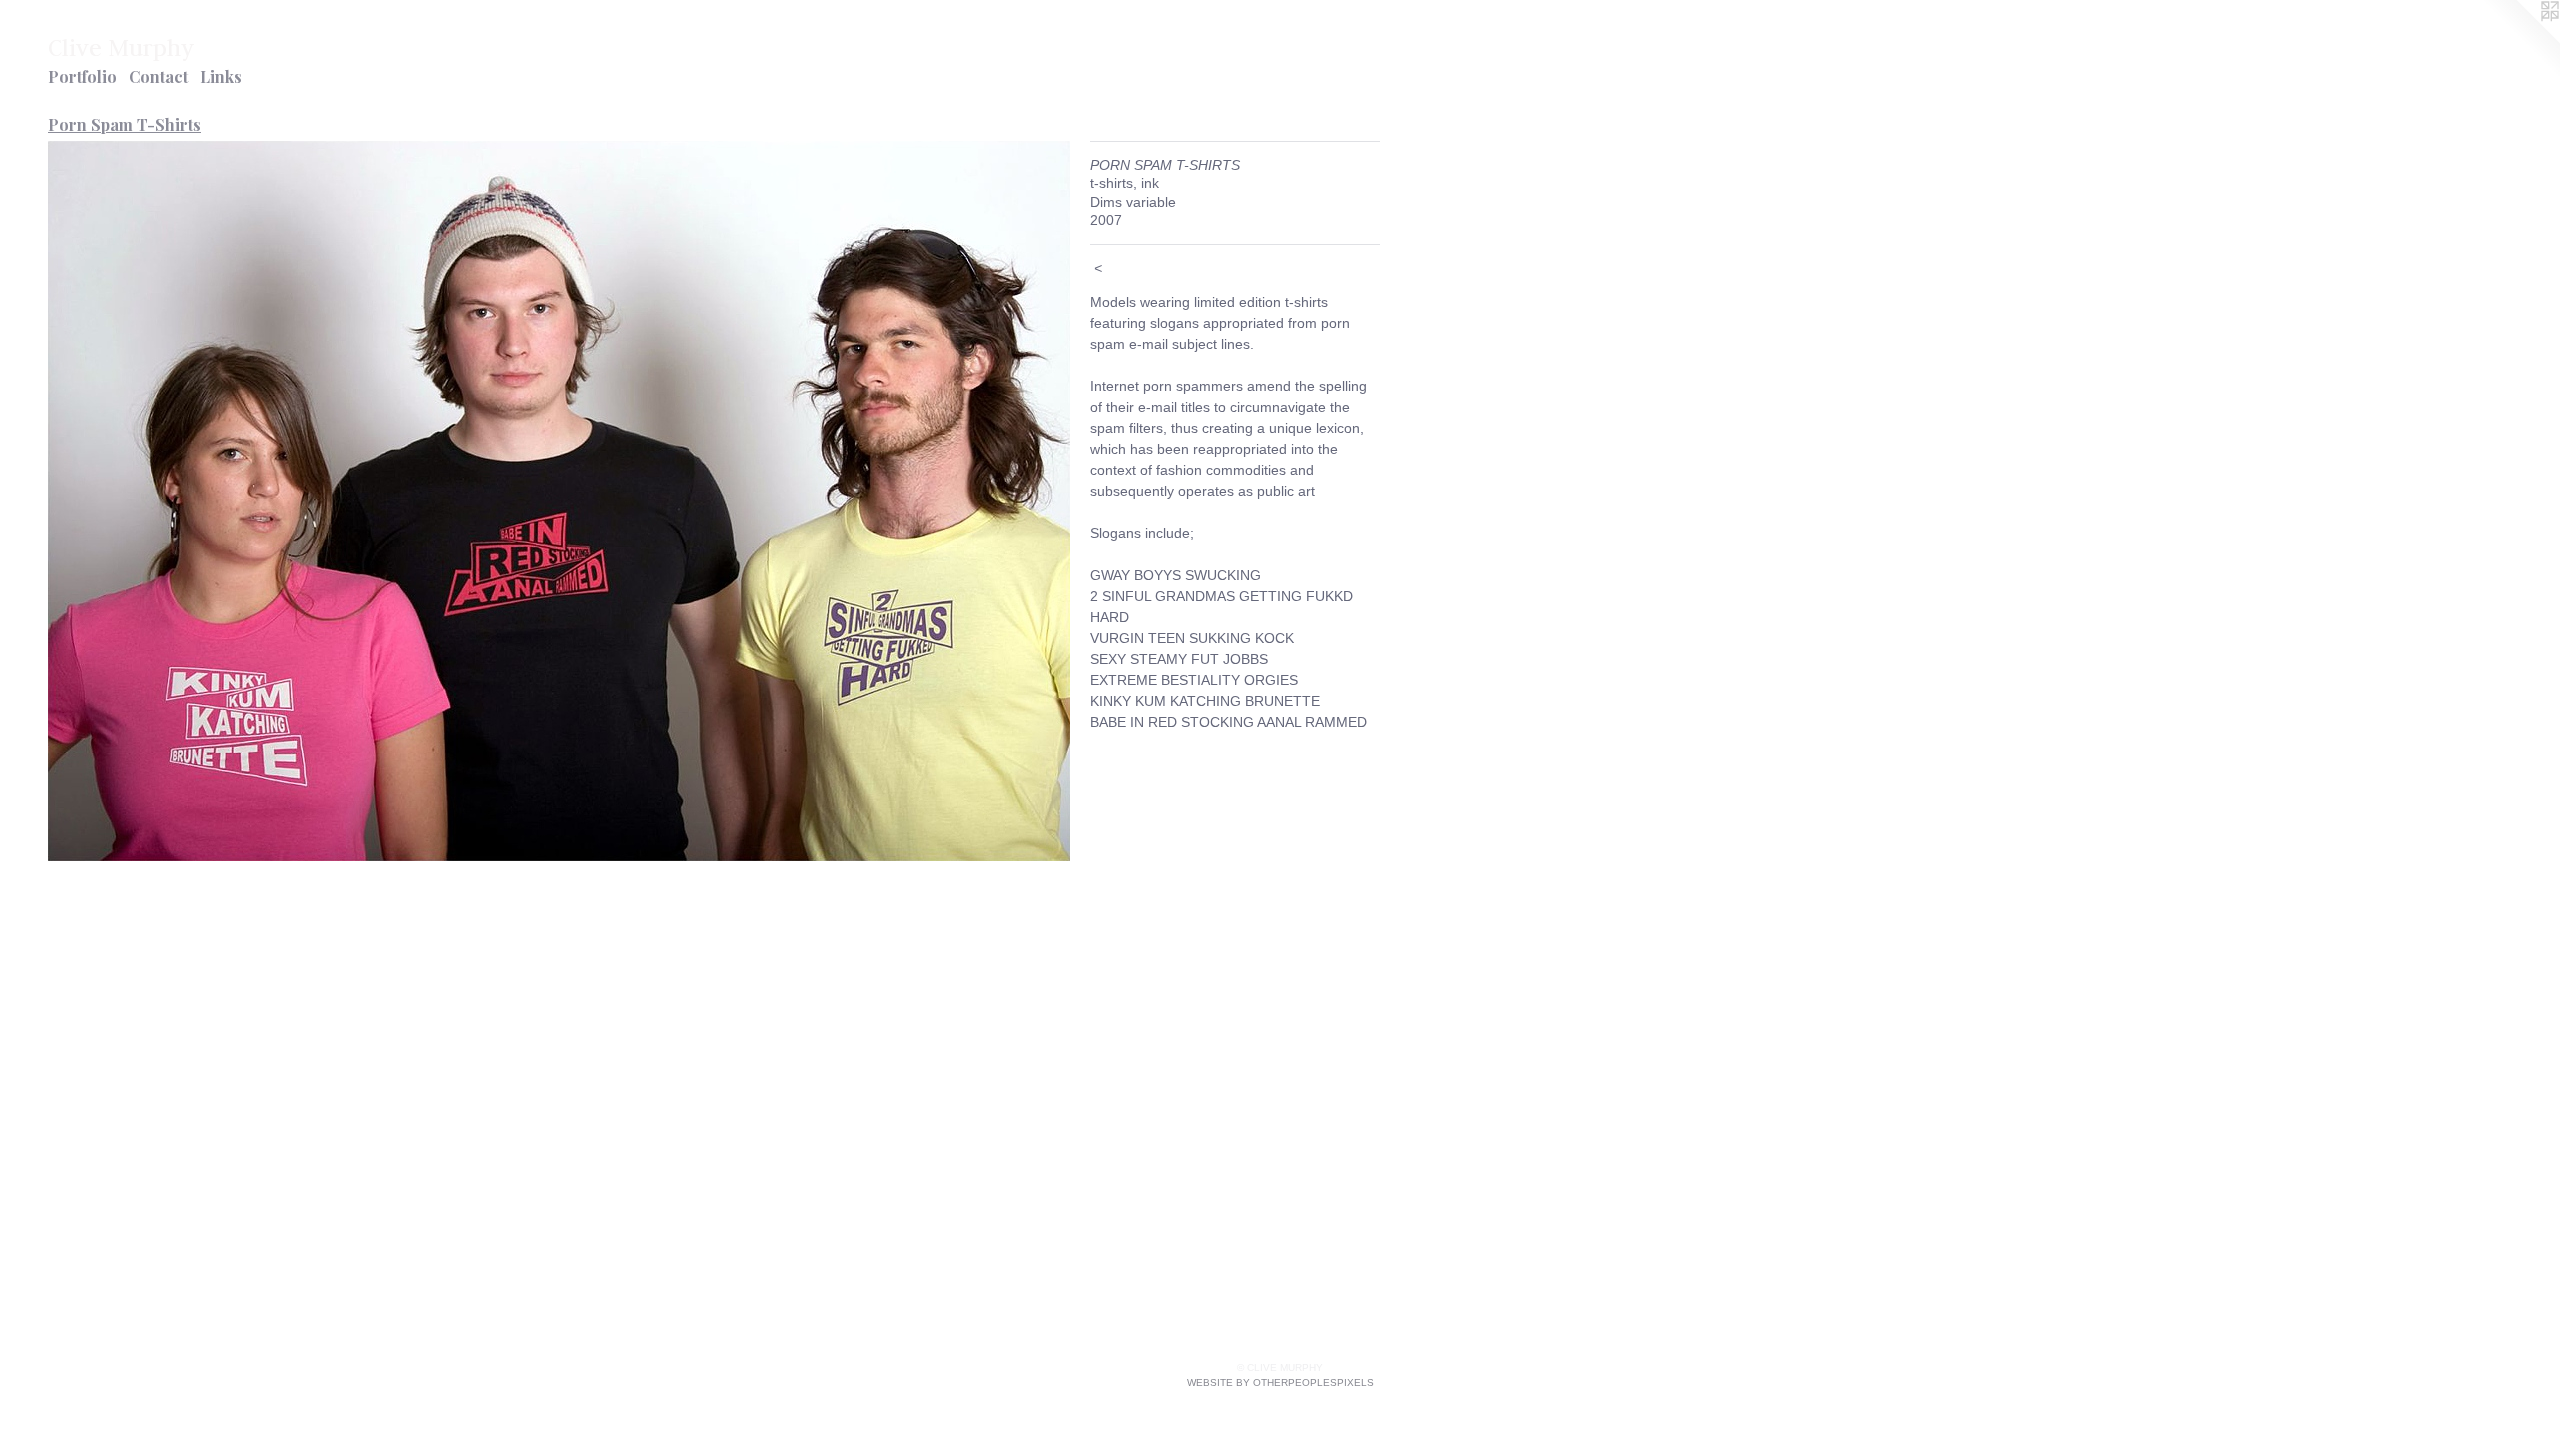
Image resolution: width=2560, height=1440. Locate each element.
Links (221, 76)
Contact (158, 76)
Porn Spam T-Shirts (124, 124)
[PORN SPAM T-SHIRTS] (559, 501)
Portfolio (82, 76)
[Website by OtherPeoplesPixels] (2520, 40)
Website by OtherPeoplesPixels (1280, 1382)
